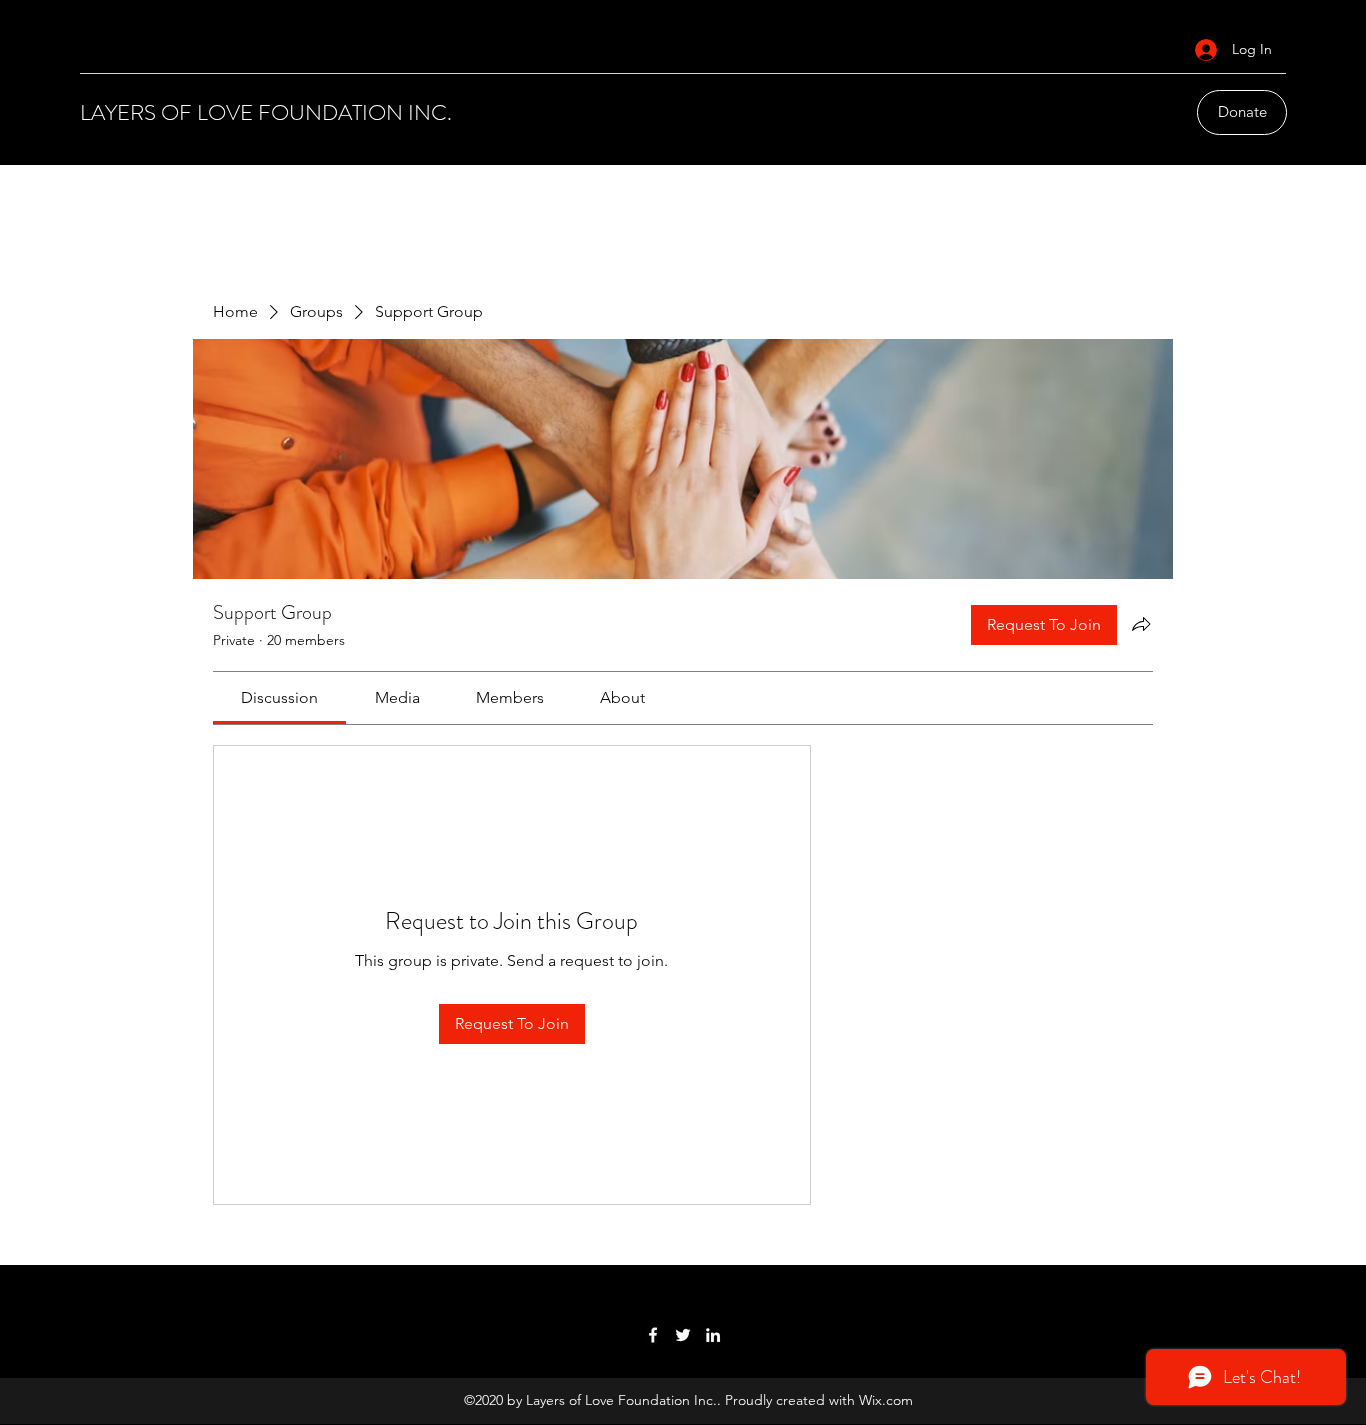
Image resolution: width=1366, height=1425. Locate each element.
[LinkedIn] (713, 1335)
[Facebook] (653, 1335)
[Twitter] (683, 1335)
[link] (279, 697)
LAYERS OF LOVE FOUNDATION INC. (266, 112)
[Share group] (1141, 624)
